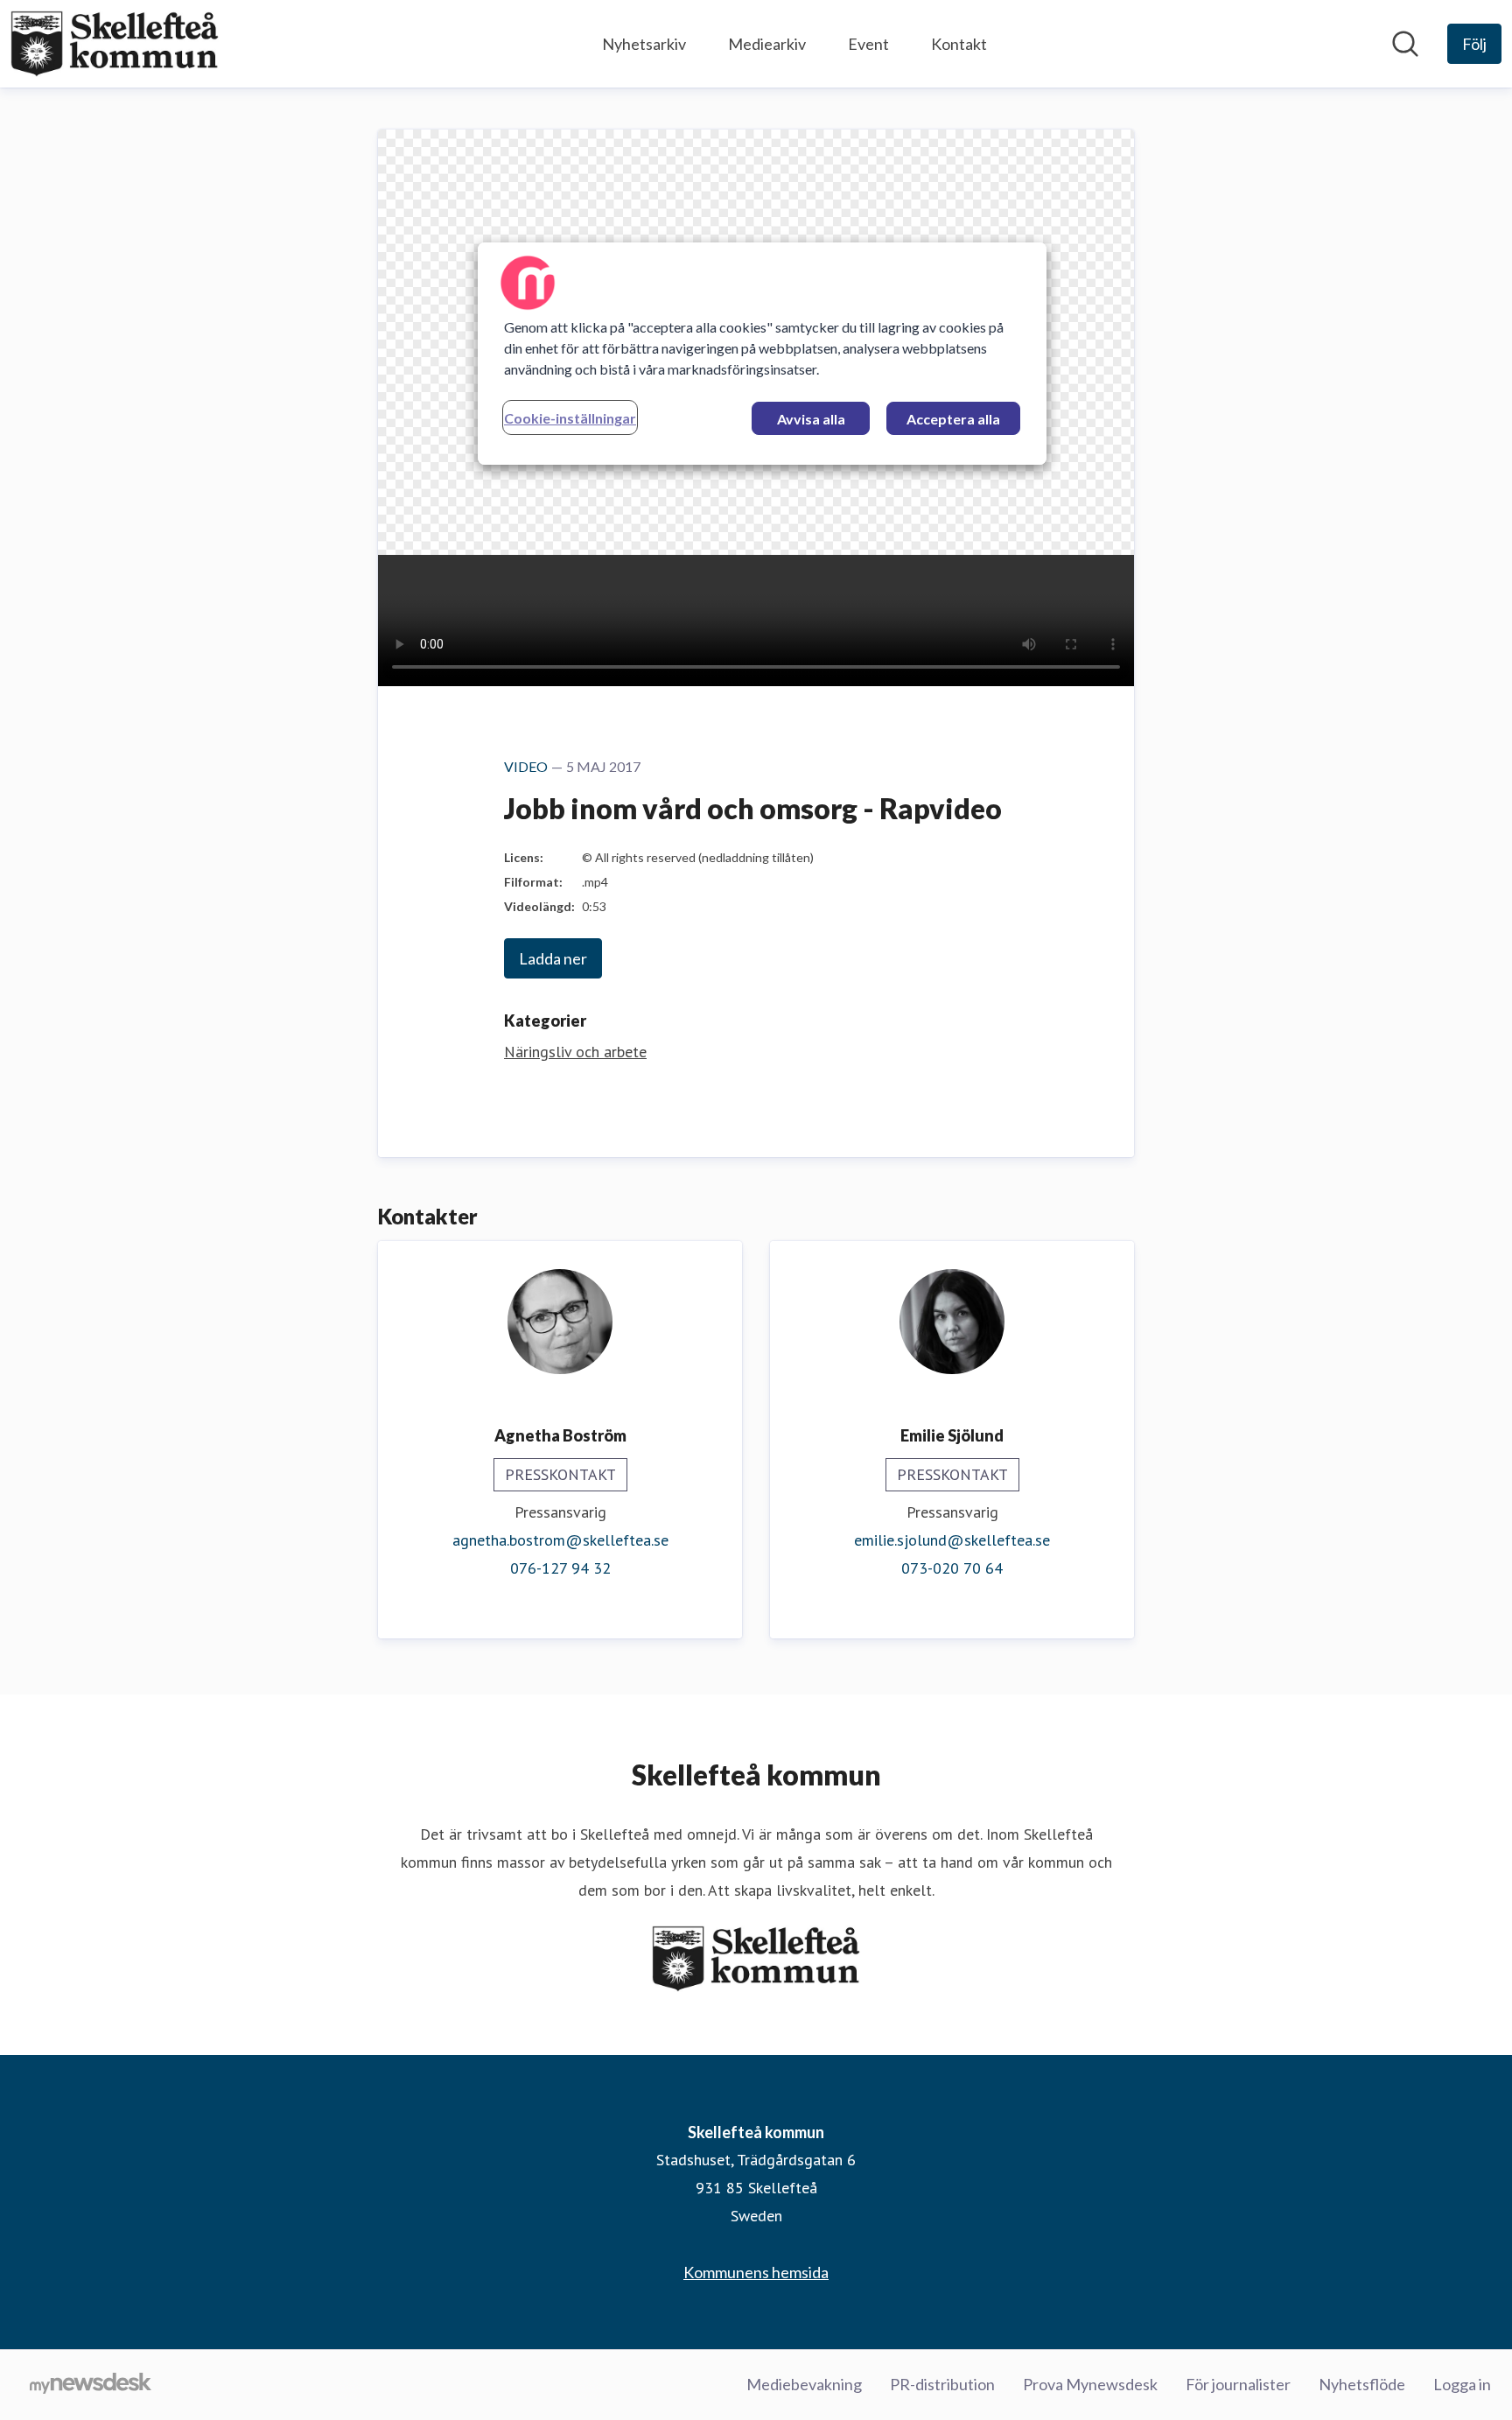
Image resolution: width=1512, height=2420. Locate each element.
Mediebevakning (804, 2384)
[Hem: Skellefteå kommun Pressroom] (115, 44)
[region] (762, 354)
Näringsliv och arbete (575, 1052)
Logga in (1462, 2384)
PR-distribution (942, 2384)
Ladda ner (553, 958)
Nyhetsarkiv (644, 44)
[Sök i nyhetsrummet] (1405, 44)
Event (868, 44)
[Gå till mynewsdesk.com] (91, 2385)
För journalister (1238, 2384)
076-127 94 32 (560, 1568)
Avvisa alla (811, 419)
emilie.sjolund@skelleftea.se (952, 1540)
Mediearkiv (767, 44)
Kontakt (959, 44)
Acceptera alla (953, 419)
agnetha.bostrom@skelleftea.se (560, 1540)
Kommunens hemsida (756, 2272)
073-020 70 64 (952, 1568)
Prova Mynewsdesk (1090, 2384)
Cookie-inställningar (570, 418)
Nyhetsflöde (1362, 2384)
